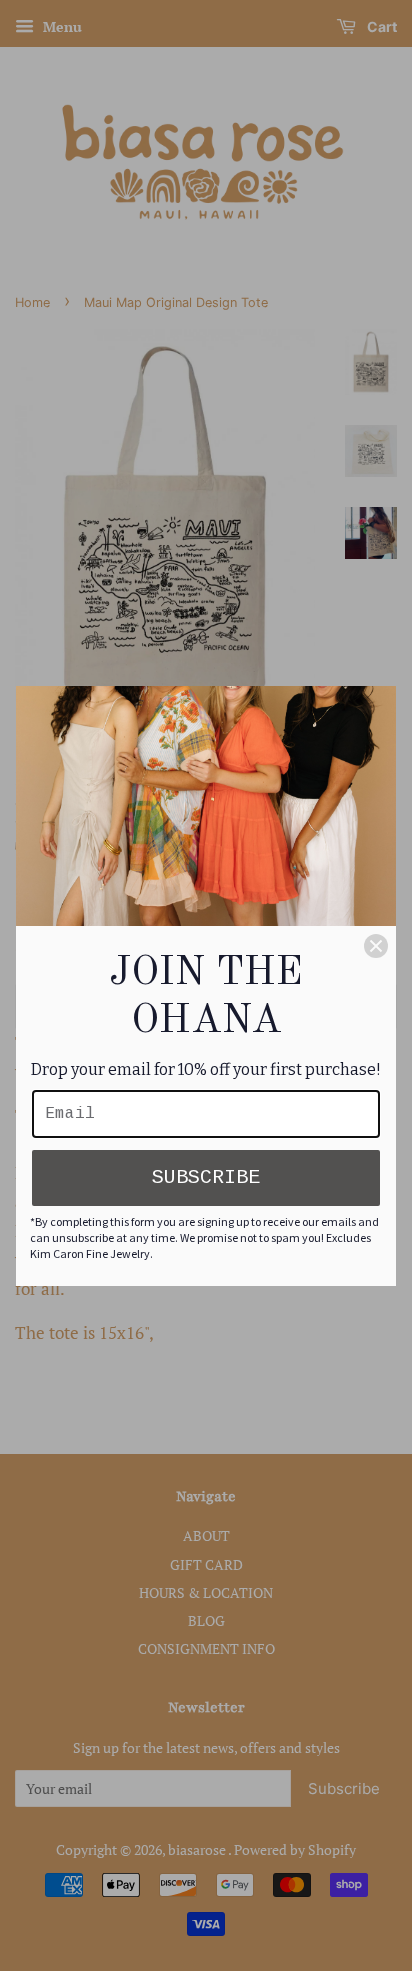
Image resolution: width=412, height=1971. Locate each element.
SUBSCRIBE (206, 1177)
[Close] (376, 946)
